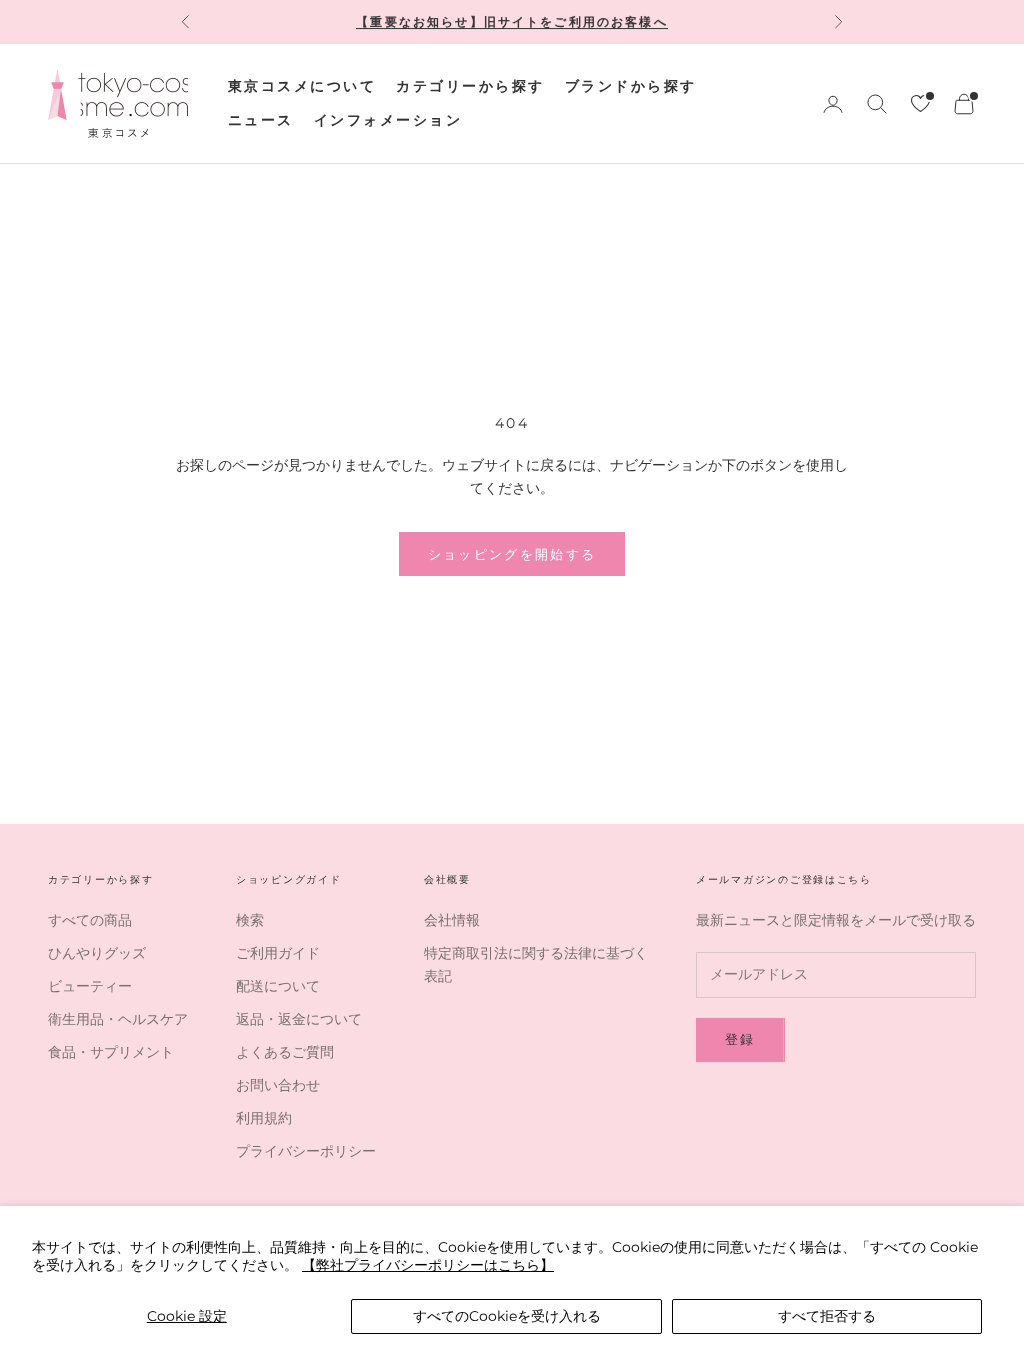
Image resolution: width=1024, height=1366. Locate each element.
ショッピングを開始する (512, 554)
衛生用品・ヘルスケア (118, 1019)
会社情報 (452, 920)
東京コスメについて (302, 86)
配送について (278, 986)
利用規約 (264, 1118)
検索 (250, 920)
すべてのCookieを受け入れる (507, 1316)
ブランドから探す (631, 86)
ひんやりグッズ (97, 953)
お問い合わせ (278, 1085)
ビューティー (90, 986)
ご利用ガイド (278, 953)
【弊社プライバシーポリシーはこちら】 (428, 1265)
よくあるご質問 (285, 1052)
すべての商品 (90, 920)
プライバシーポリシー (306, 1151)
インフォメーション (388, 120)
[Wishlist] (920, 103)
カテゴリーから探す (470, 86)
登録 (740, 1039)
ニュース (261, 120)
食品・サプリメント (111, 1052)
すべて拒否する (827, 1316)
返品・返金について (299, 1019)
